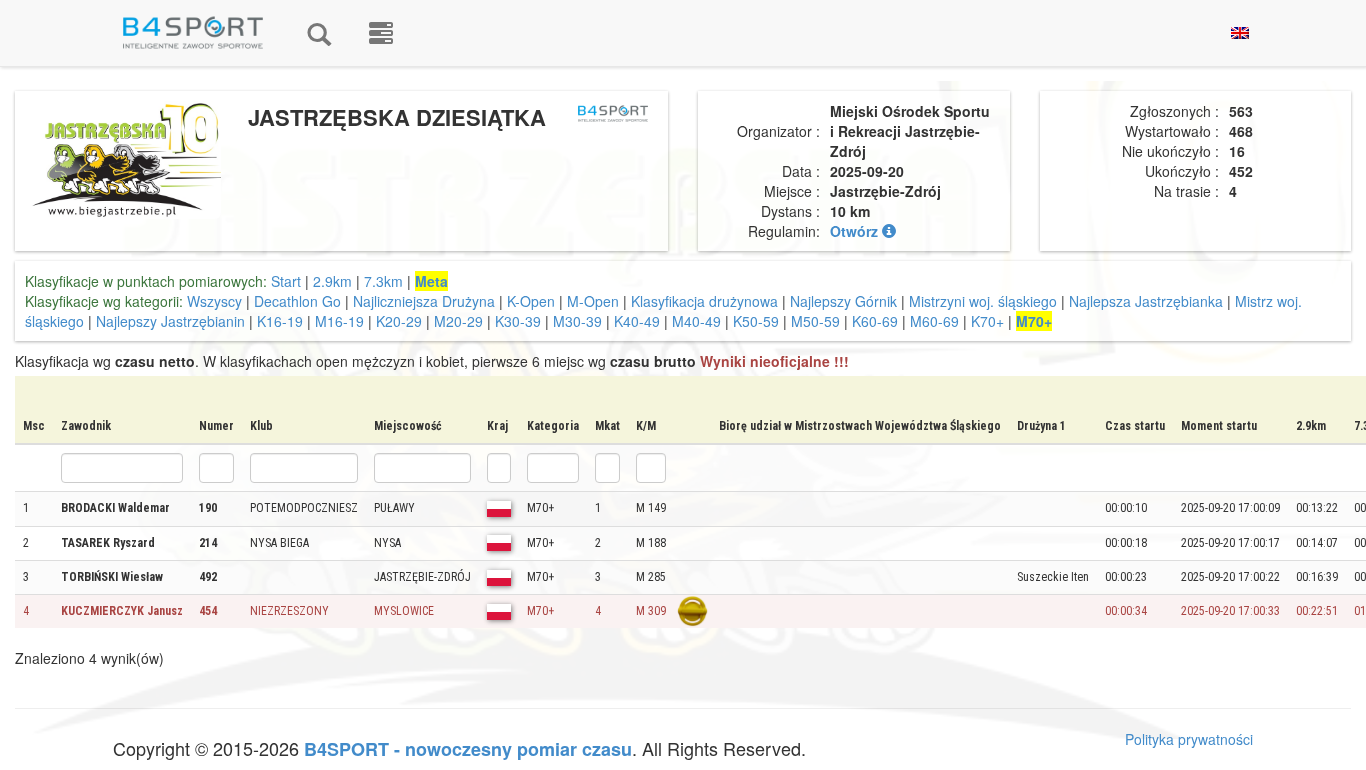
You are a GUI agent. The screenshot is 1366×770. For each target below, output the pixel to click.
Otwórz (856, 231)
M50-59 (815, 321)
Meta (431, 281)
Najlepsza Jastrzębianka (1146, 301)
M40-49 (696, 321)
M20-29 (458, 321)
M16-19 (339, 321)
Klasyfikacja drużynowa (704, 301)
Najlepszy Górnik (843, 301)
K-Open (531, 301)
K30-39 (518, 321)
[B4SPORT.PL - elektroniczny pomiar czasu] (381, 33)
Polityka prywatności (1189, 739)
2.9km (332, 281)
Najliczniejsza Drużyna (424, 301)
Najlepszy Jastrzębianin (170, 321)
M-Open (593, 301)
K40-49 (637, 321)
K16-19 (280, 321)
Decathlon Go (297, 301)
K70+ (987, 321)
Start (286, 281)
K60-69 (875, 321)
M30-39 (577, 321)
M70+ (1034, 321)
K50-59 (756, 321)
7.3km (383, 281)
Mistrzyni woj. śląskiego (983, 301)
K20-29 (399, 321)
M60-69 (934, 321)
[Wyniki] (319, 33)
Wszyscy (214, 301)
